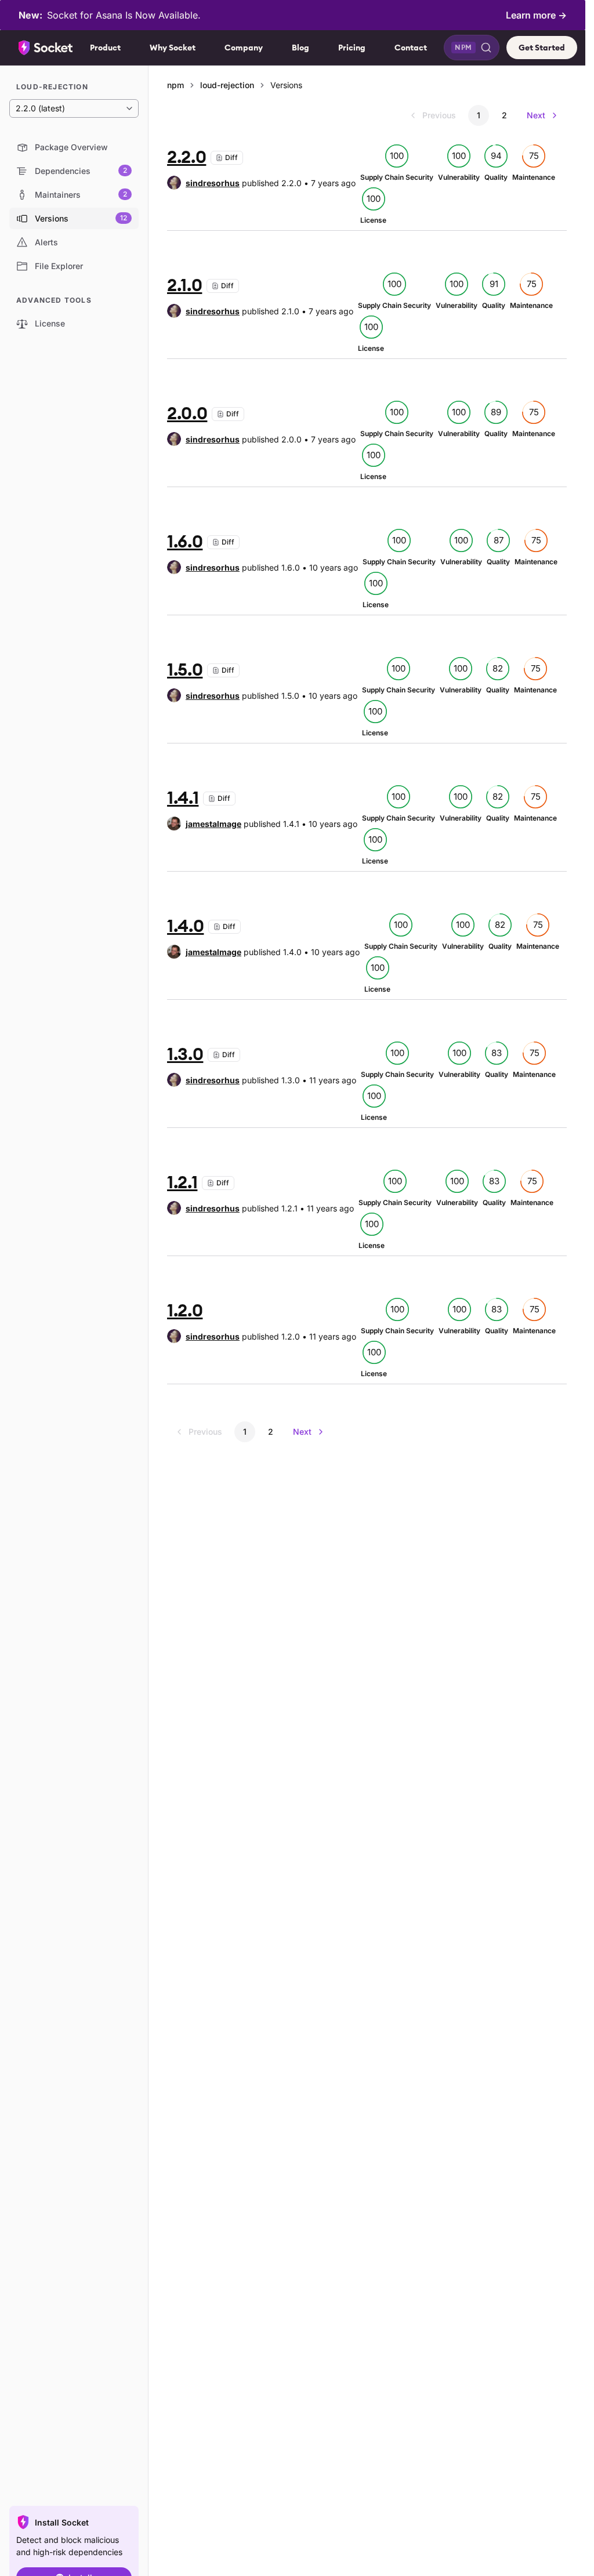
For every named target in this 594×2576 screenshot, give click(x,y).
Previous (439, 115)
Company (244, 48)
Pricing (352, 48)
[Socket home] (46, 48)
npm (175, 85)
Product (105, 48)
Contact (411, 48)
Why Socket (173, 48)
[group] (203, 183)
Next (536, 115)
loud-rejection (227, 85)
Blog (300, 48)
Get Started (542, 48)
